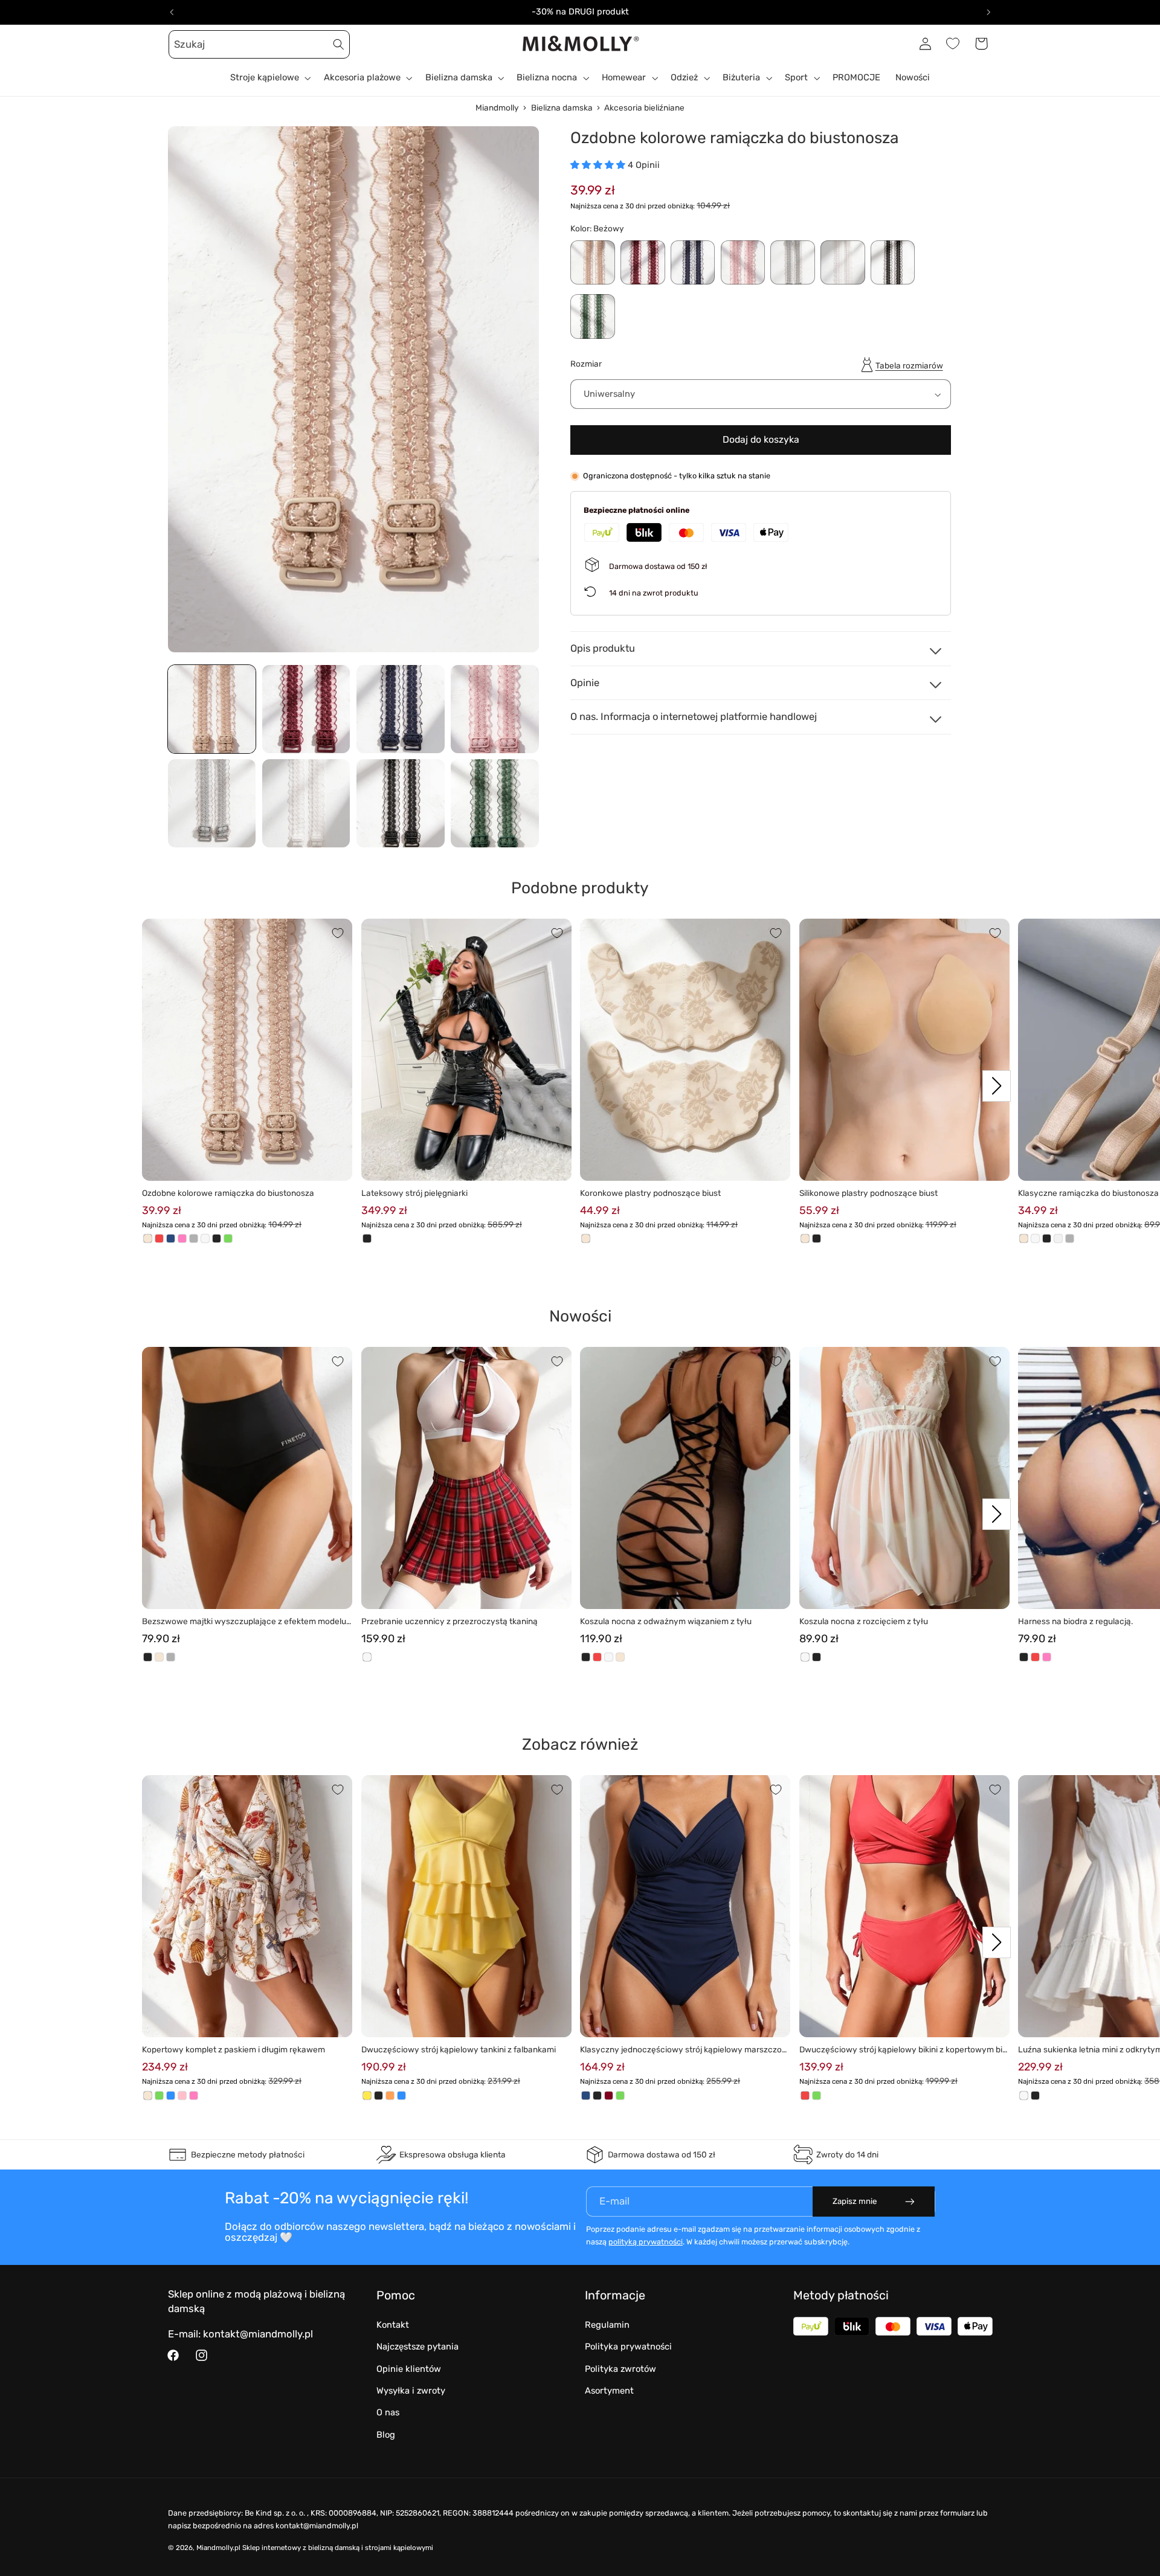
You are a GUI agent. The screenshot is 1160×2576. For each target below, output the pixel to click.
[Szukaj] (339, 44)
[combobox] (259, 44)
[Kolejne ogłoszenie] (988, 12)
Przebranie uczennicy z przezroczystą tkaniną (449, 1621)
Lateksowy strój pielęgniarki (414, 1193)
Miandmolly (497, 108)
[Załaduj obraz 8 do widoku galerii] (495, 803)
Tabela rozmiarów (909, 365)
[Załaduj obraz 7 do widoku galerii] (401, 803)
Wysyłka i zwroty (411, 2391)
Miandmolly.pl (218, 2548)
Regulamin (607, 2325)
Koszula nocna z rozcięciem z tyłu (864, 1621)
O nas (388, 2412)
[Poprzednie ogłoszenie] (172, 12)
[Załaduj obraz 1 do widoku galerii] (212, 709)
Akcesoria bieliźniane (644, 108)
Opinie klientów (409, 2369)
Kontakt (393, 2325)
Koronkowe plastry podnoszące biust (650, 1193)
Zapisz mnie (855, 2201)
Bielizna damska (562, 108)
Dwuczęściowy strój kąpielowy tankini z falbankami (459, 2049)
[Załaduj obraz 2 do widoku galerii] (306, 709)
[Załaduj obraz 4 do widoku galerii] (495, 709)
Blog (386, 2435)
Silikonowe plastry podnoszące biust (868, 1193)
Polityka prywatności (628, 2346)
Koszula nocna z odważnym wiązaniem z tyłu (666, 1621)
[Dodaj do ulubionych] (338, 933)
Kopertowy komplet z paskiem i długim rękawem (234, 2049)
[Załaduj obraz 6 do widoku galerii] (306, 803)
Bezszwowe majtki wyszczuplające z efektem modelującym (245, 1622)
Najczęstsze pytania (417, 2346)
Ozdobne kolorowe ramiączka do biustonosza (228, 1193)
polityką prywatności (646, 2242)
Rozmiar (586, 364)
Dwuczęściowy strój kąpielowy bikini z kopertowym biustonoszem (903, 2050)
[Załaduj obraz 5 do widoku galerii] (212, 803)
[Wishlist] (953, 43)
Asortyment (609, 2391)
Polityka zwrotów (620, 2369)
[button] (182, 43)
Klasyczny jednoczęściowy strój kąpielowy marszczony (683, 2050)
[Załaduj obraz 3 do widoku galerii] (401, 709)
